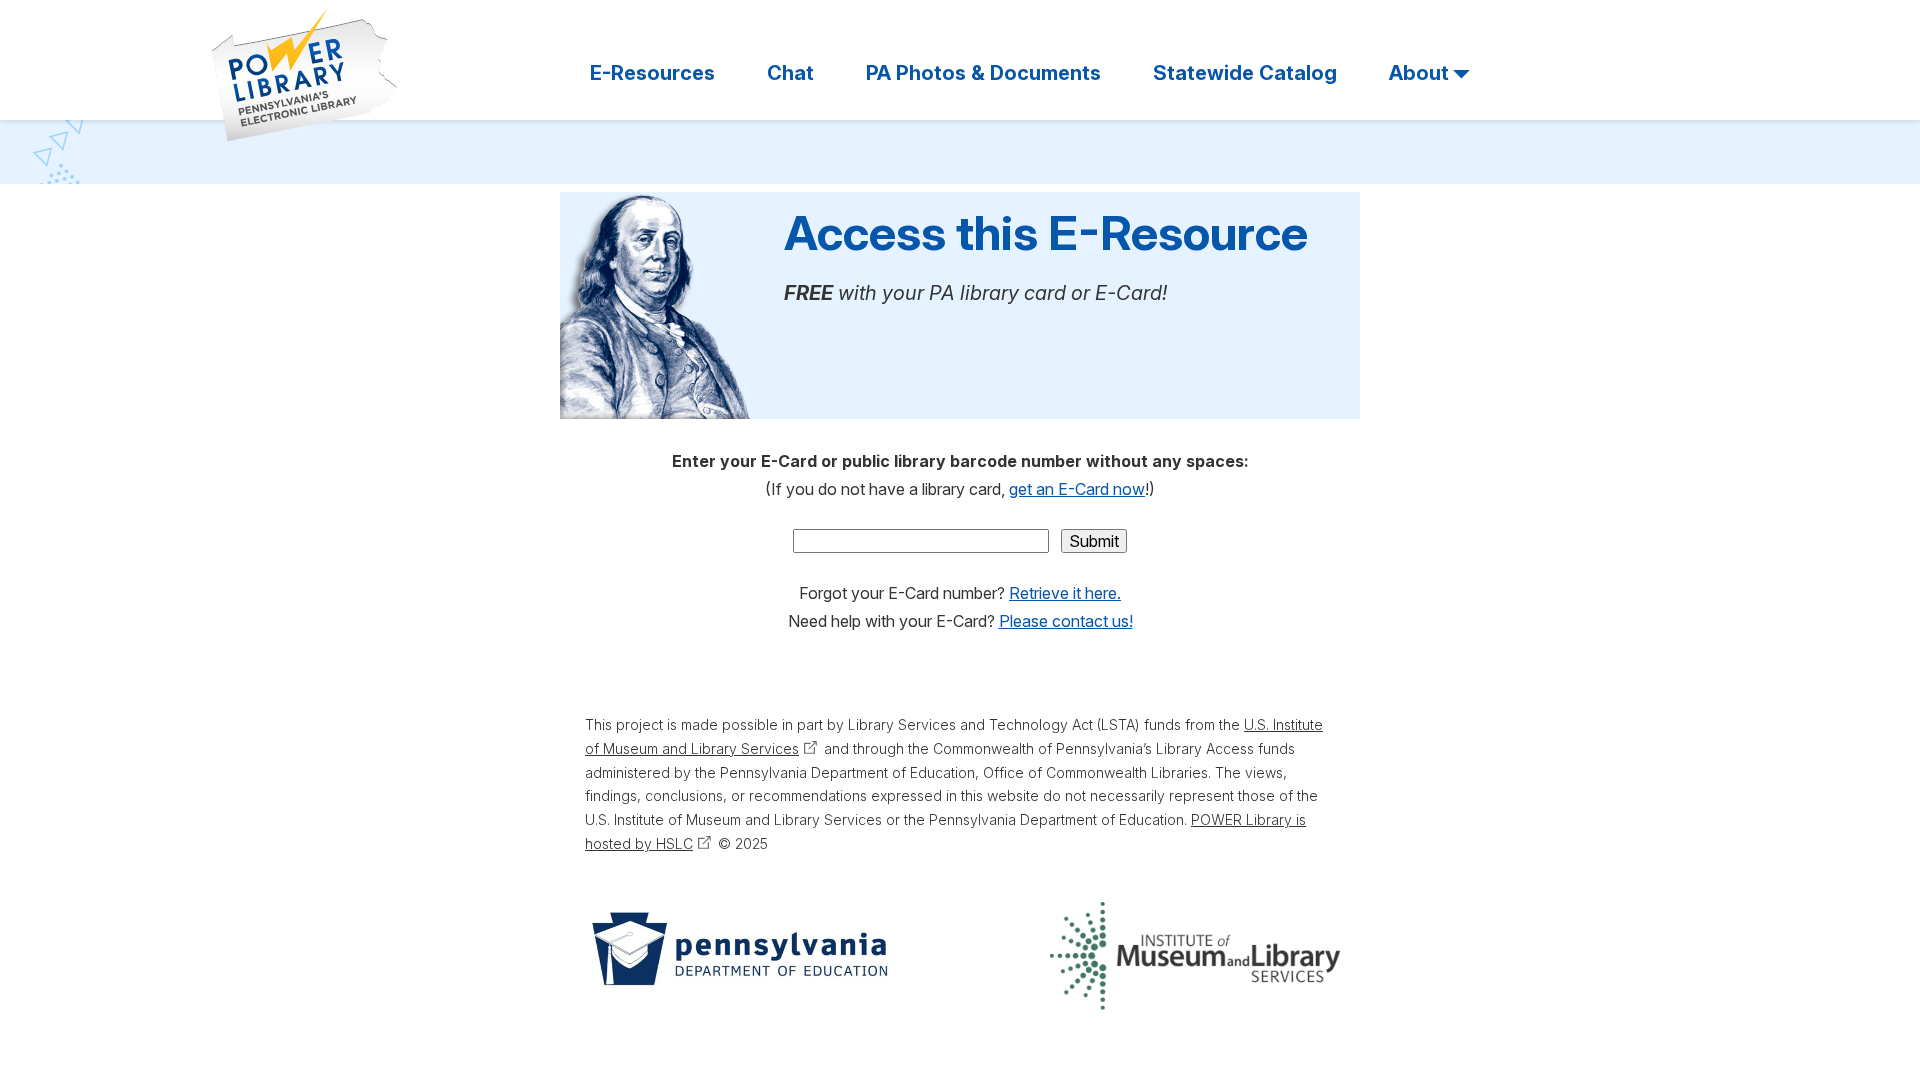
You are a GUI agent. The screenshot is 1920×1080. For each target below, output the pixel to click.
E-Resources (652, 73)
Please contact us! (1066, 621)
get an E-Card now (1077, 489)
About (1419, 73)
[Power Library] (305, 75)
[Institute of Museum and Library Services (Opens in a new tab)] (1195, 956)
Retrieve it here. (1065, 593)
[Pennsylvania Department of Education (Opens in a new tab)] (738, 956)
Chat (790, 73)
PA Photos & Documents (983, 73)
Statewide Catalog (1245, 73)
